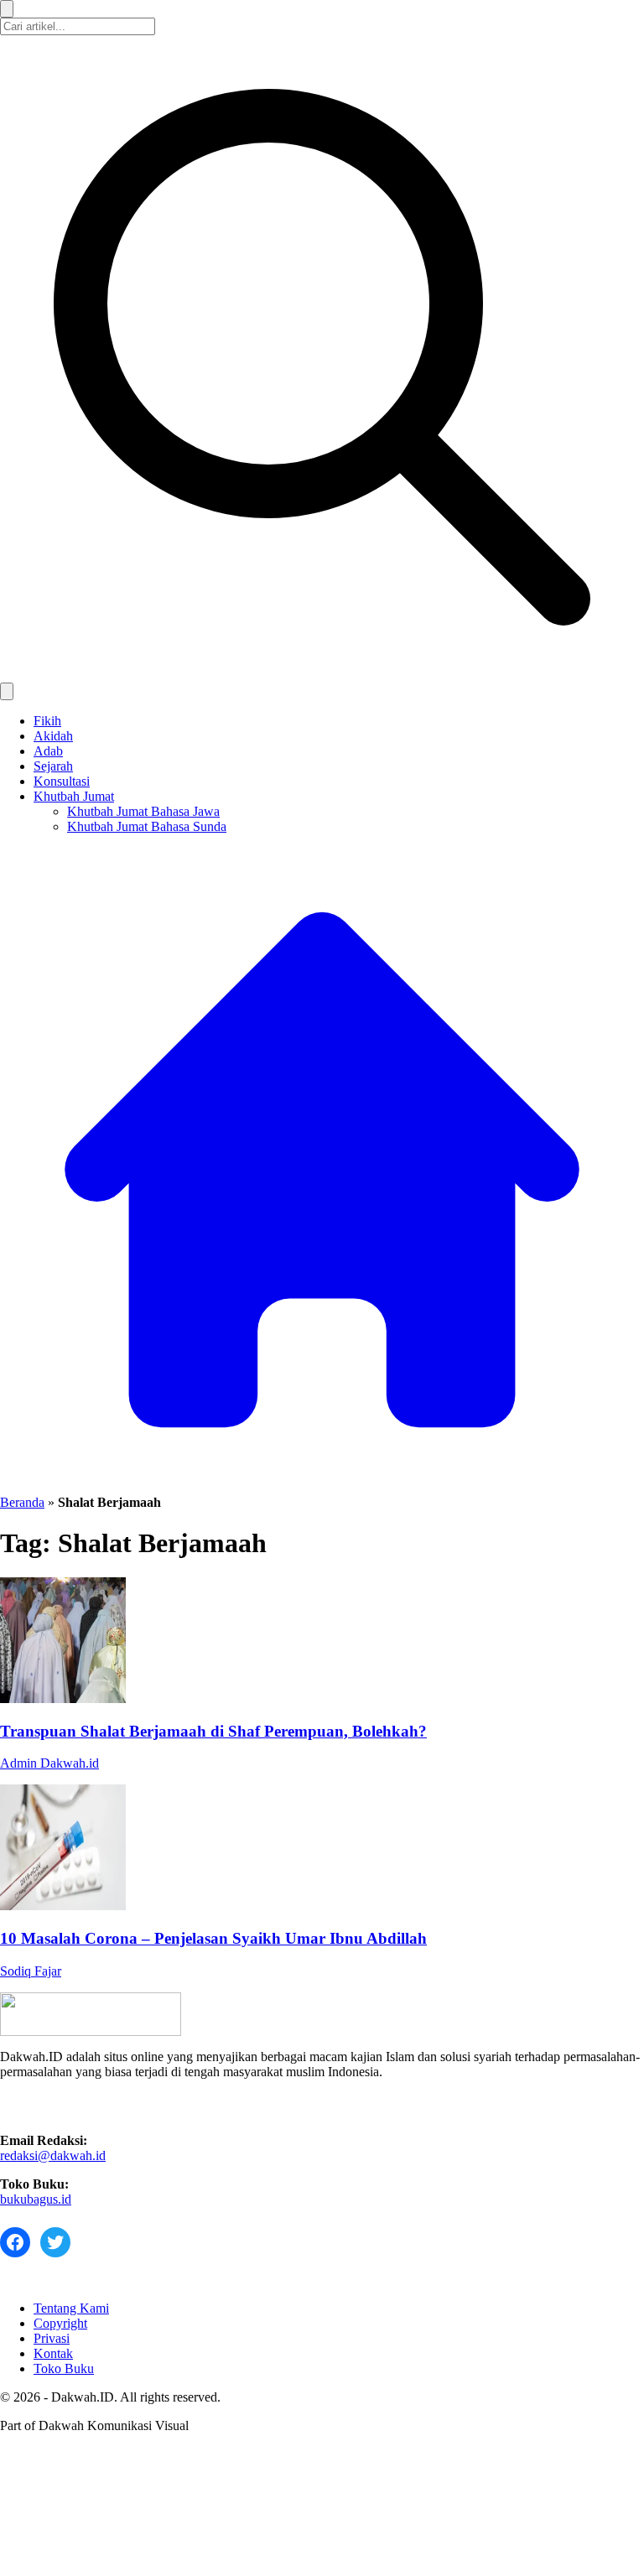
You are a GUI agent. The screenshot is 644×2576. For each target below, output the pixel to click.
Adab (48, 751)
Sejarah (53, 766)
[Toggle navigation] (7, 9)
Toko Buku (64, 2368)
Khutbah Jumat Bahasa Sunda (147, 826)
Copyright (60, 2323)
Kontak (53, 2353)
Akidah (53, 736)
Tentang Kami (71, 2308)
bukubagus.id (36, 2199)
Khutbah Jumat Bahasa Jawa (143, 811)
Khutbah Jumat (74, 796)
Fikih (47, 721)
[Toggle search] (7, 691)
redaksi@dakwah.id (53, 2155)
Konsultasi (62, 781)
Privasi (52, 2338)
